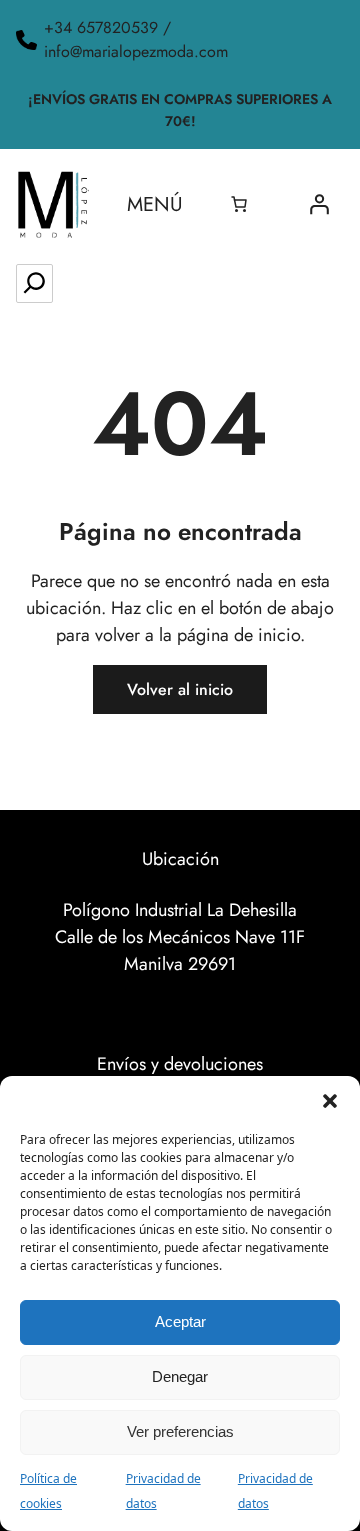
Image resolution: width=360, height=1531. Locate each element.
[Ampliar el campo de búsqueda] (34, 283)
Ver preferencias (180, 1431)
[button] (330, 1101)
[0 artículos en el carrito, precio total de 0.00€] (239, 204)
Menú (155, 204)
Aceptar (180, 1321)
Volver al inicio (180, 689)
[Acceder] (319, 204)
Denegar (180, 1376)
